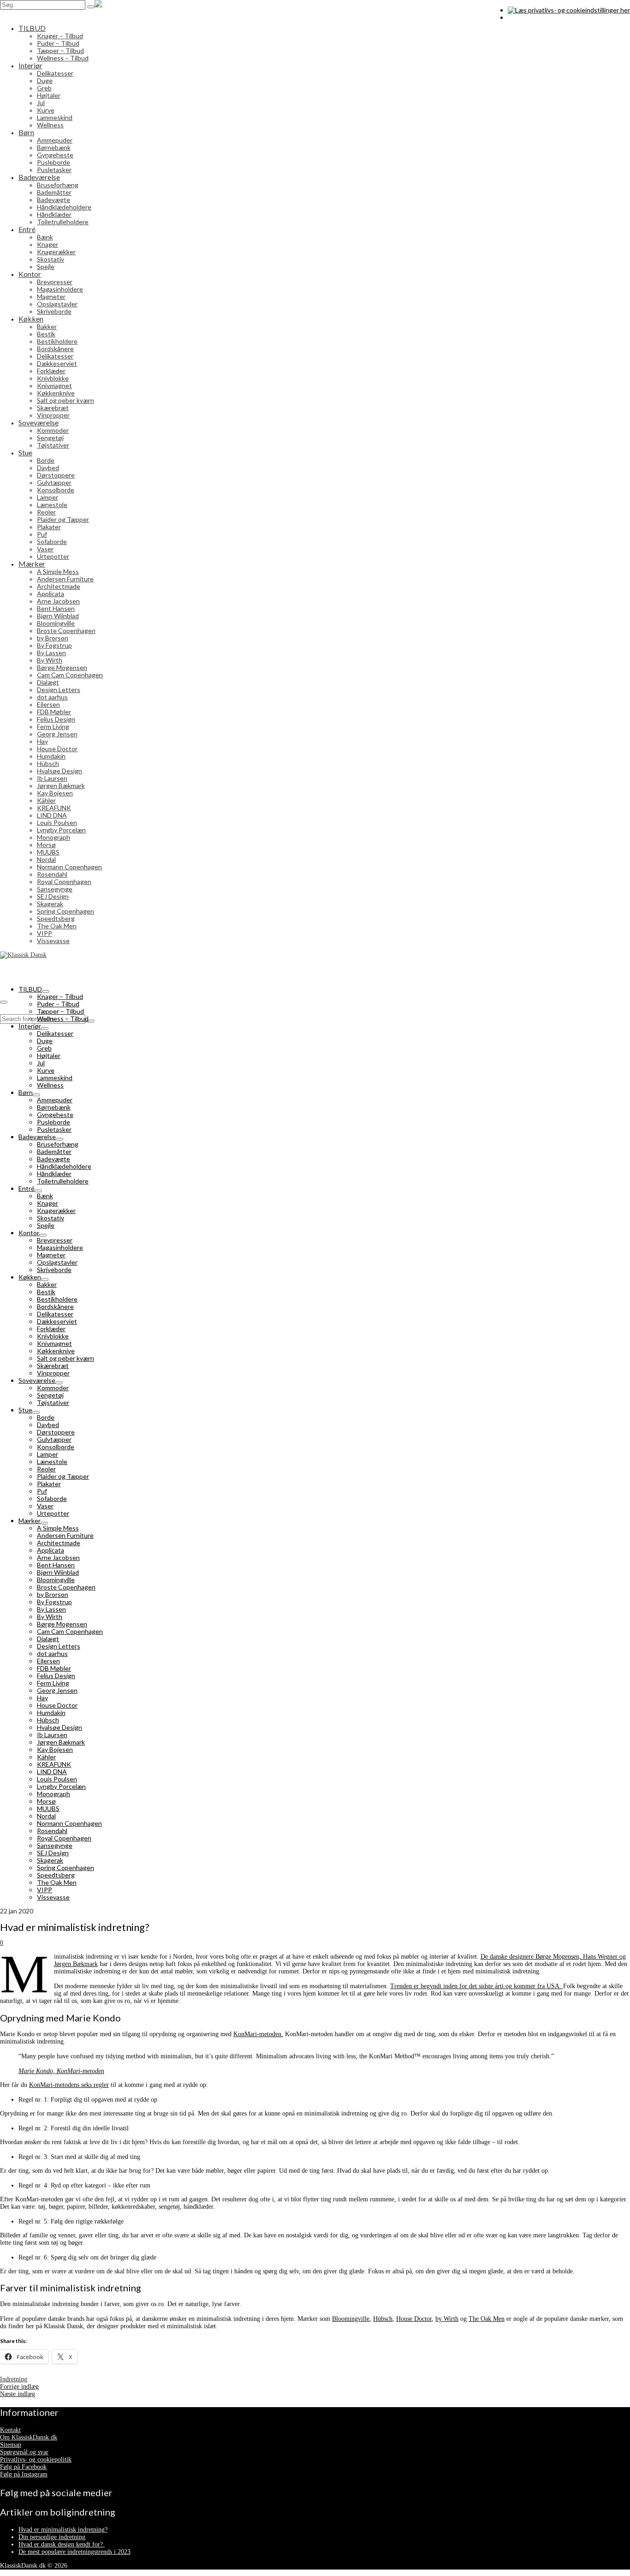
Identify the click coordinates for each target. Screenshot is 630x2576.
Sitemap (11, 2445)
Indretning (14, 2379)
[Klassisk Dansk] (315, 9)
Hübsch (383, 2319)
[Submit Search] (91, 7)
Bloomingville (351, 2319)
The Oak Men (487, 2319)
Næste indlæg (18, 2394)
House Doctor (414, 2319)
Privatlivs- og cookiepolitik (36, 2459)
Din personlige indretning (52, 2537)
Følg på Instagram (24, 2474)
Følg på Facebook (23, 2467)
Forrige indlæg (19, 2387)
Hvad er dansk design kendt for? (62, 2544)
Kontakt (10, 2430)
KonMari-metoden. (258, 2034)
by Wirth (447, 2319)
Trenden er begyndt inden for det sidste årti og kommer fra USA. (477, 1986)
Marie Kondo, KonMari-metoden (61, 2071)
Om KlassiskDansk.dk (29, 2437)
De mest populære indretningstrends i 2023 (74, 2552)
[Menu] (4, 1002)
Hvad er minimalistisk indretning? (63, 2530)
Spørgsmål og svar (24, 2452)
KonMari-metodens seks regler (69, 2085)
